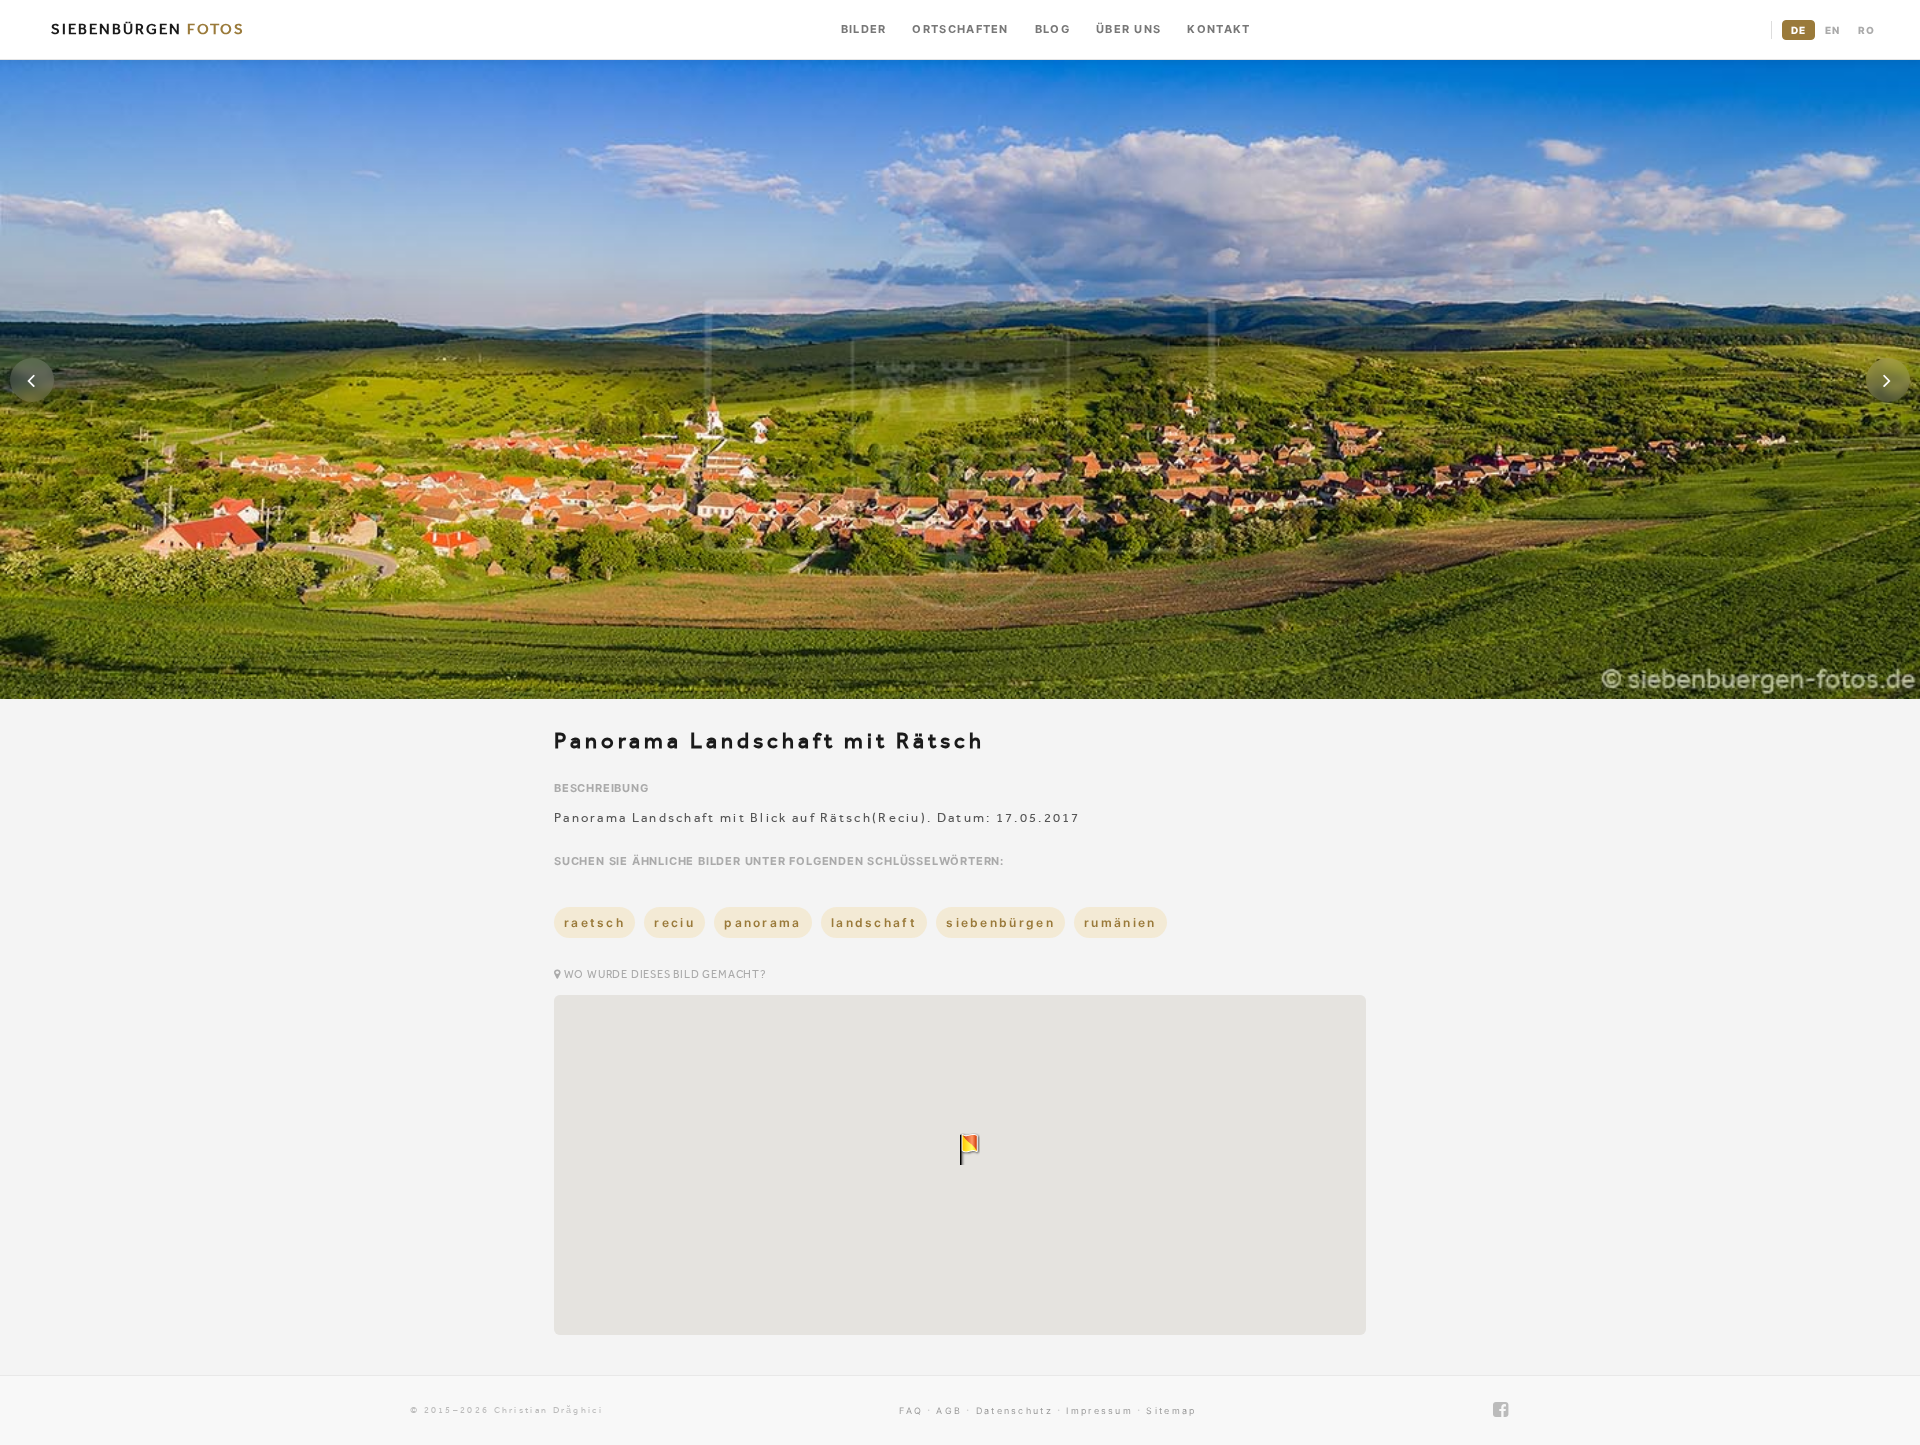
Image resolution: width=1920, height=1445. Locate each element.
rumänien (1120, 922)
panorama (762, 922)
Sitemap (1171, 1410)
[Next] (1888, 380)
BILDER (864, 29)
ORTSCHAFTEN (960, 29)
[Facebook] (1501, 1410)
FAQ (911, 1410)
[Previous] (32, 380)
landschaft (874, 922)
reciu (674, 922)
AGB (949, 1410)
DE (1798, 30)
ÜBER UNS (1128, 29)
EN (1832, 30)
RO (1866, 30)
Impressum (1099, 1410)
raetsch (594, 922)
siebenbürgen (1000, 922)
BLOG (1052, 29)
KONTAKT (1218, 29)
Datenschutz (1014, 1410)
